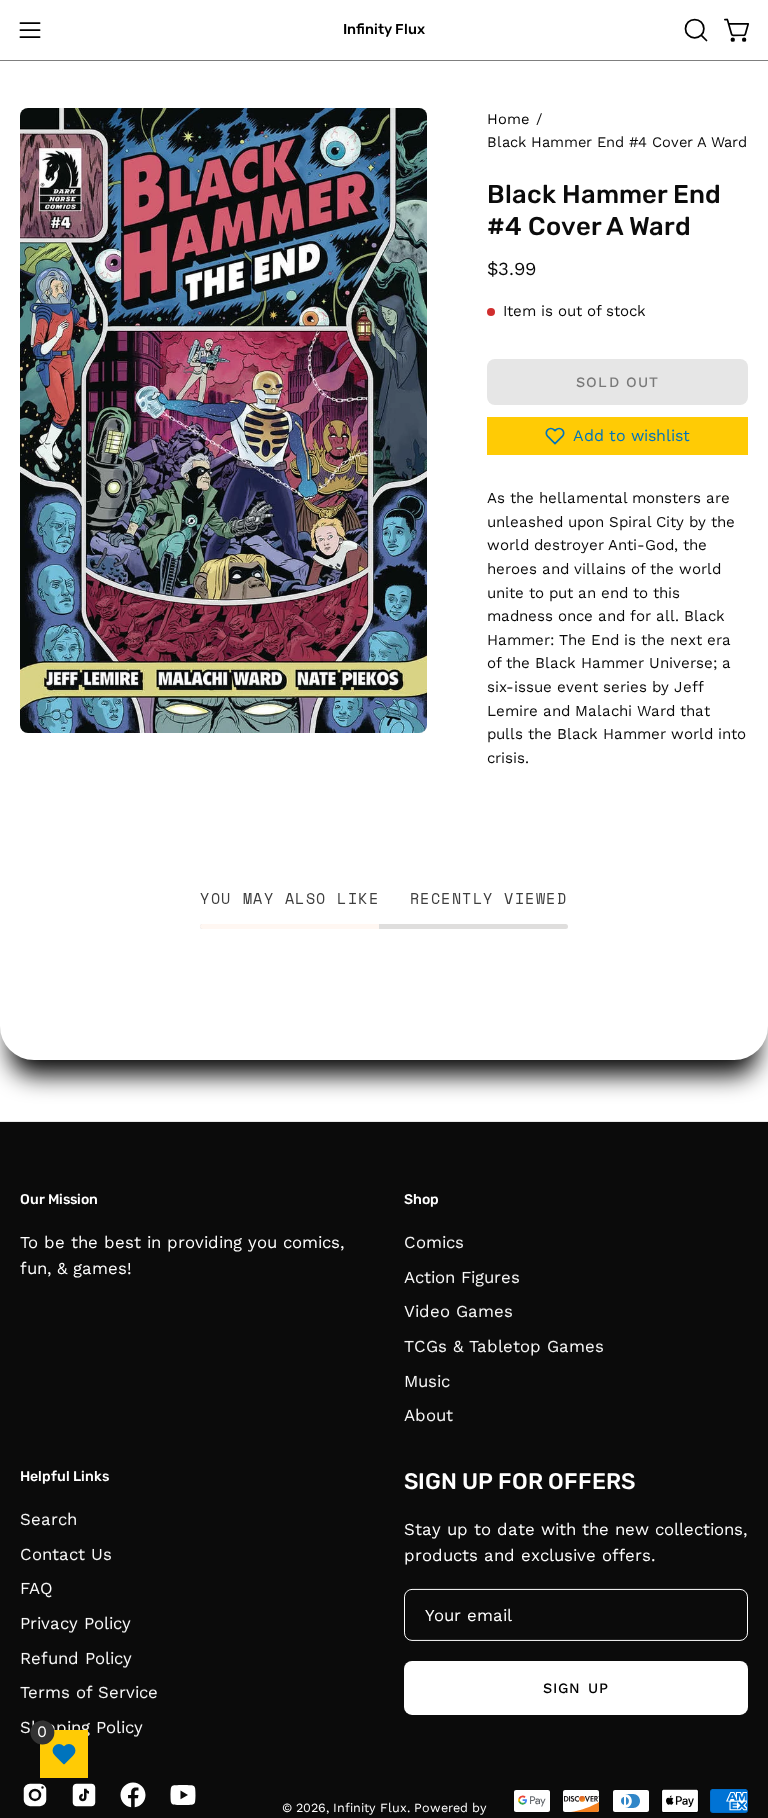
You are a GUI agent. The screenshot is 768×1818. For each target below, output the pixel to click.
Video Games (458, 1311)
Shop (421, 1199)
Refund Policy (76, 1657)
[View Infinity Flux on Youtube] (179, 1794)
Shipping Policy (81, 1726)
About (428, 1415)
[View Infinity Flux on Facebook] (129, 1794)
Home (508, 119)
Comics (434, 1242)
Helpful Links (64, 1476)
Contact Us (66, 1553)
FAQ (36, 1588)
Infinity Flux (384, 29)
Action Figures (462, 1276)
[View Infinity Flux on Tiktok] (80, 1794)
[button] (694, 30)
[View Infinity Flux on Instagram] (31, 1794)
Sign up (576, 1687)
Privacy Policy (75, 1622)
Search (48, 1518)
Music (427, 1380)
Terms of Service (89, 1692)
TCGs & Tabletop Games (504, 1345)
